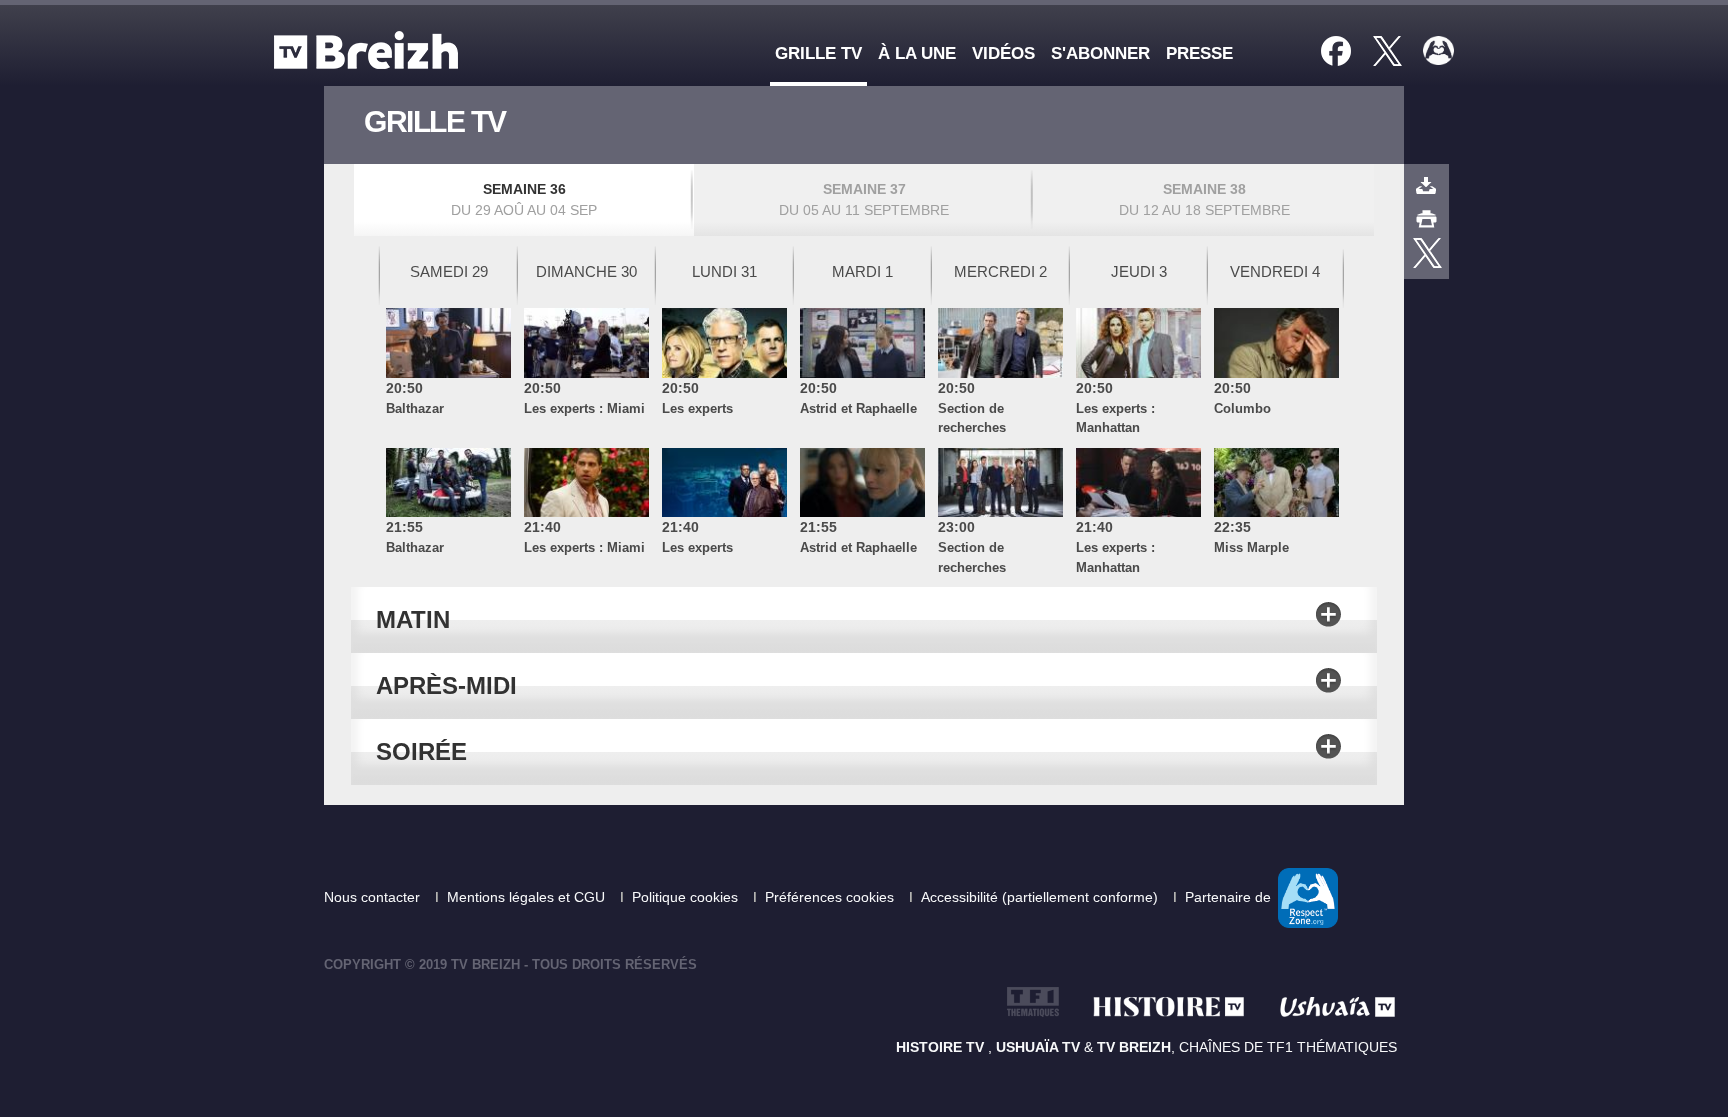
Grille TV (818, 53)
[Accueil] (371, 50)
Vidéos (1003, 53)
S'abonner (1100, 53)
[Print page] (1427, 217)
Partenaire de (1230, 897)
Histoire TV (942, 1047)
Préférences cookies (831, 897)
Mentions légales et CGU (528, 897)
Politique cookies (687, 897)
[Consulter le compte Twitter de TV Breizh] (1427, 253)
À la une (917, 53)
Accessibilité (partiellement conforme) (1041, 897)
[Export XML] (1427, 185)
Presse (1199, 53)
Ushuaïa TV (1038, 1047)
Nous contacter (374, 897)
